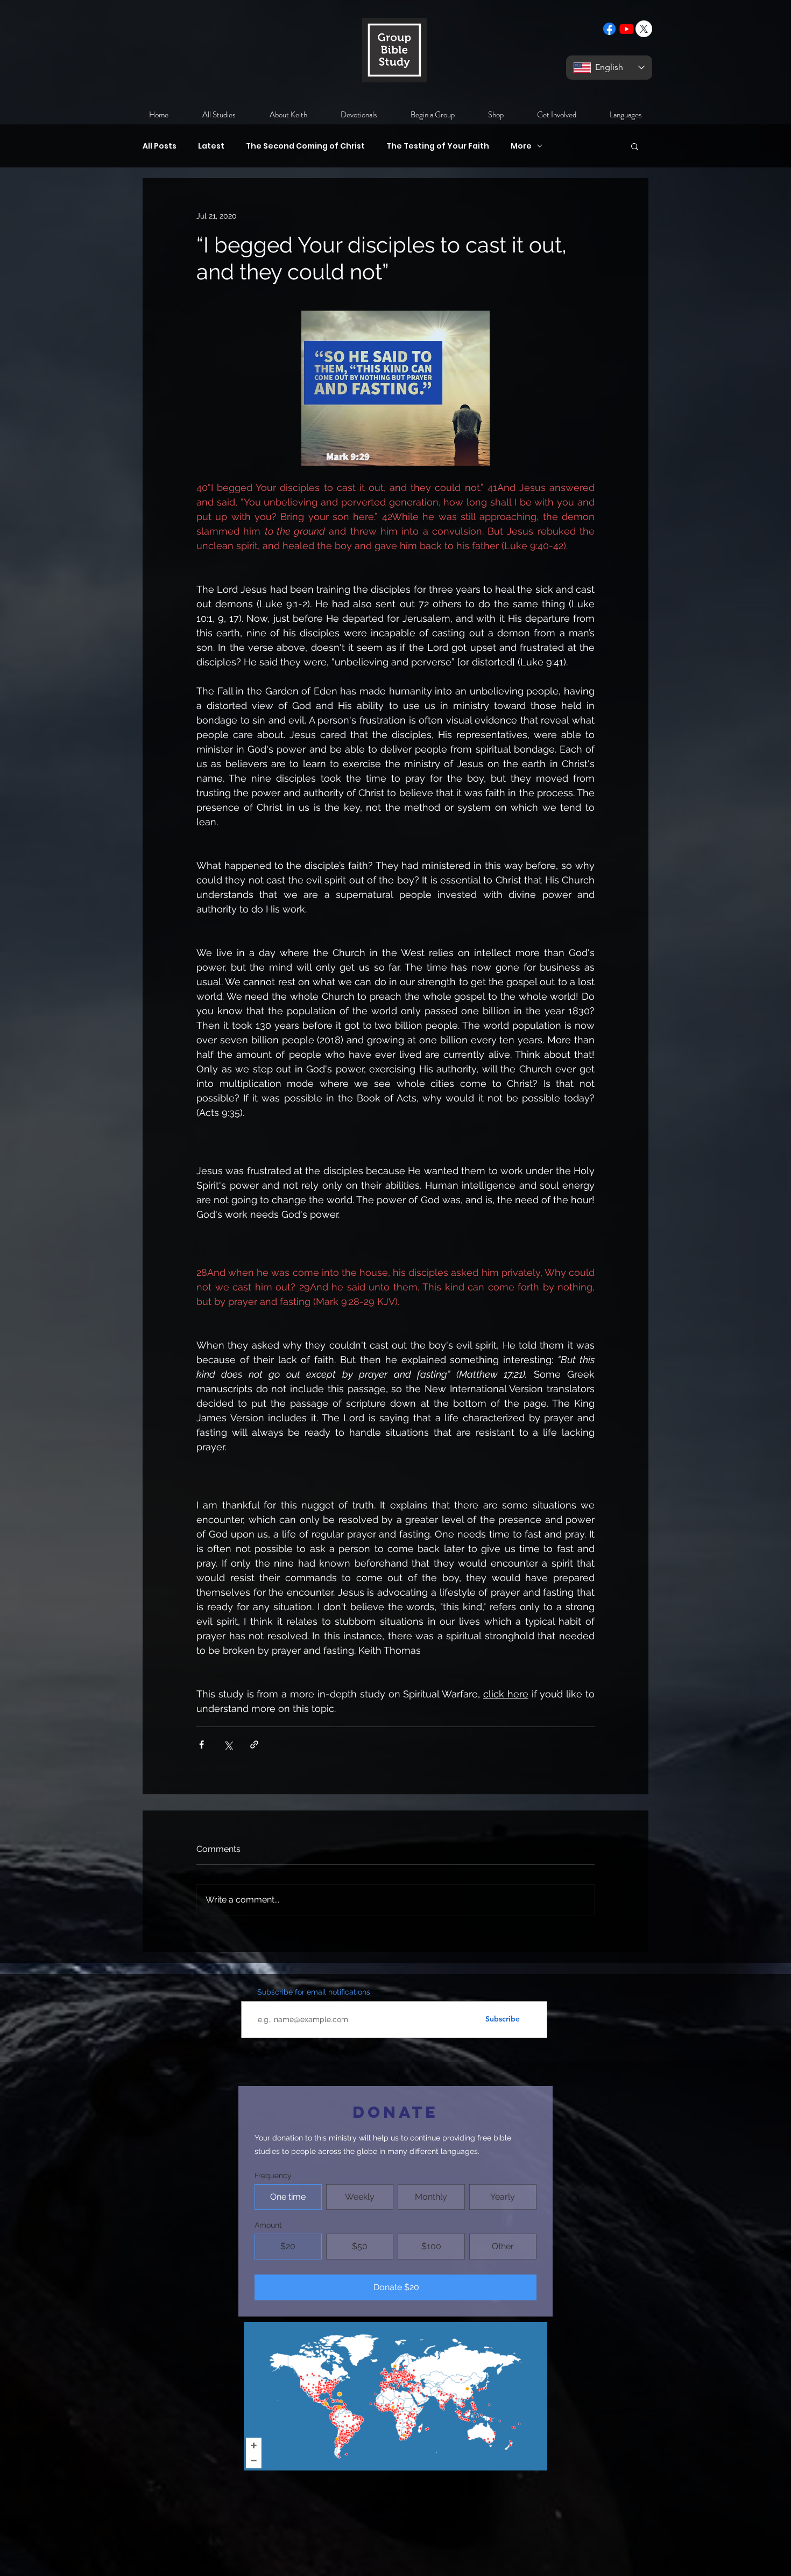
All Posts (160, 146)
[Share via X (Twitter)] (228, 1745)
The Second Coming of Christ (305, 146)
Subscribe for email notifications (314, 1992)
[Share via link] (254, 1745)
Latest (211, 146)
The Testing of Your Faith (438, 146)
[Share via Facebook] (202, 1745)
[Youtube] (627, 29)
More (521, 146)
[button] (635, 146)
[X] (644, 29)
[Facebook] (609, 29)
